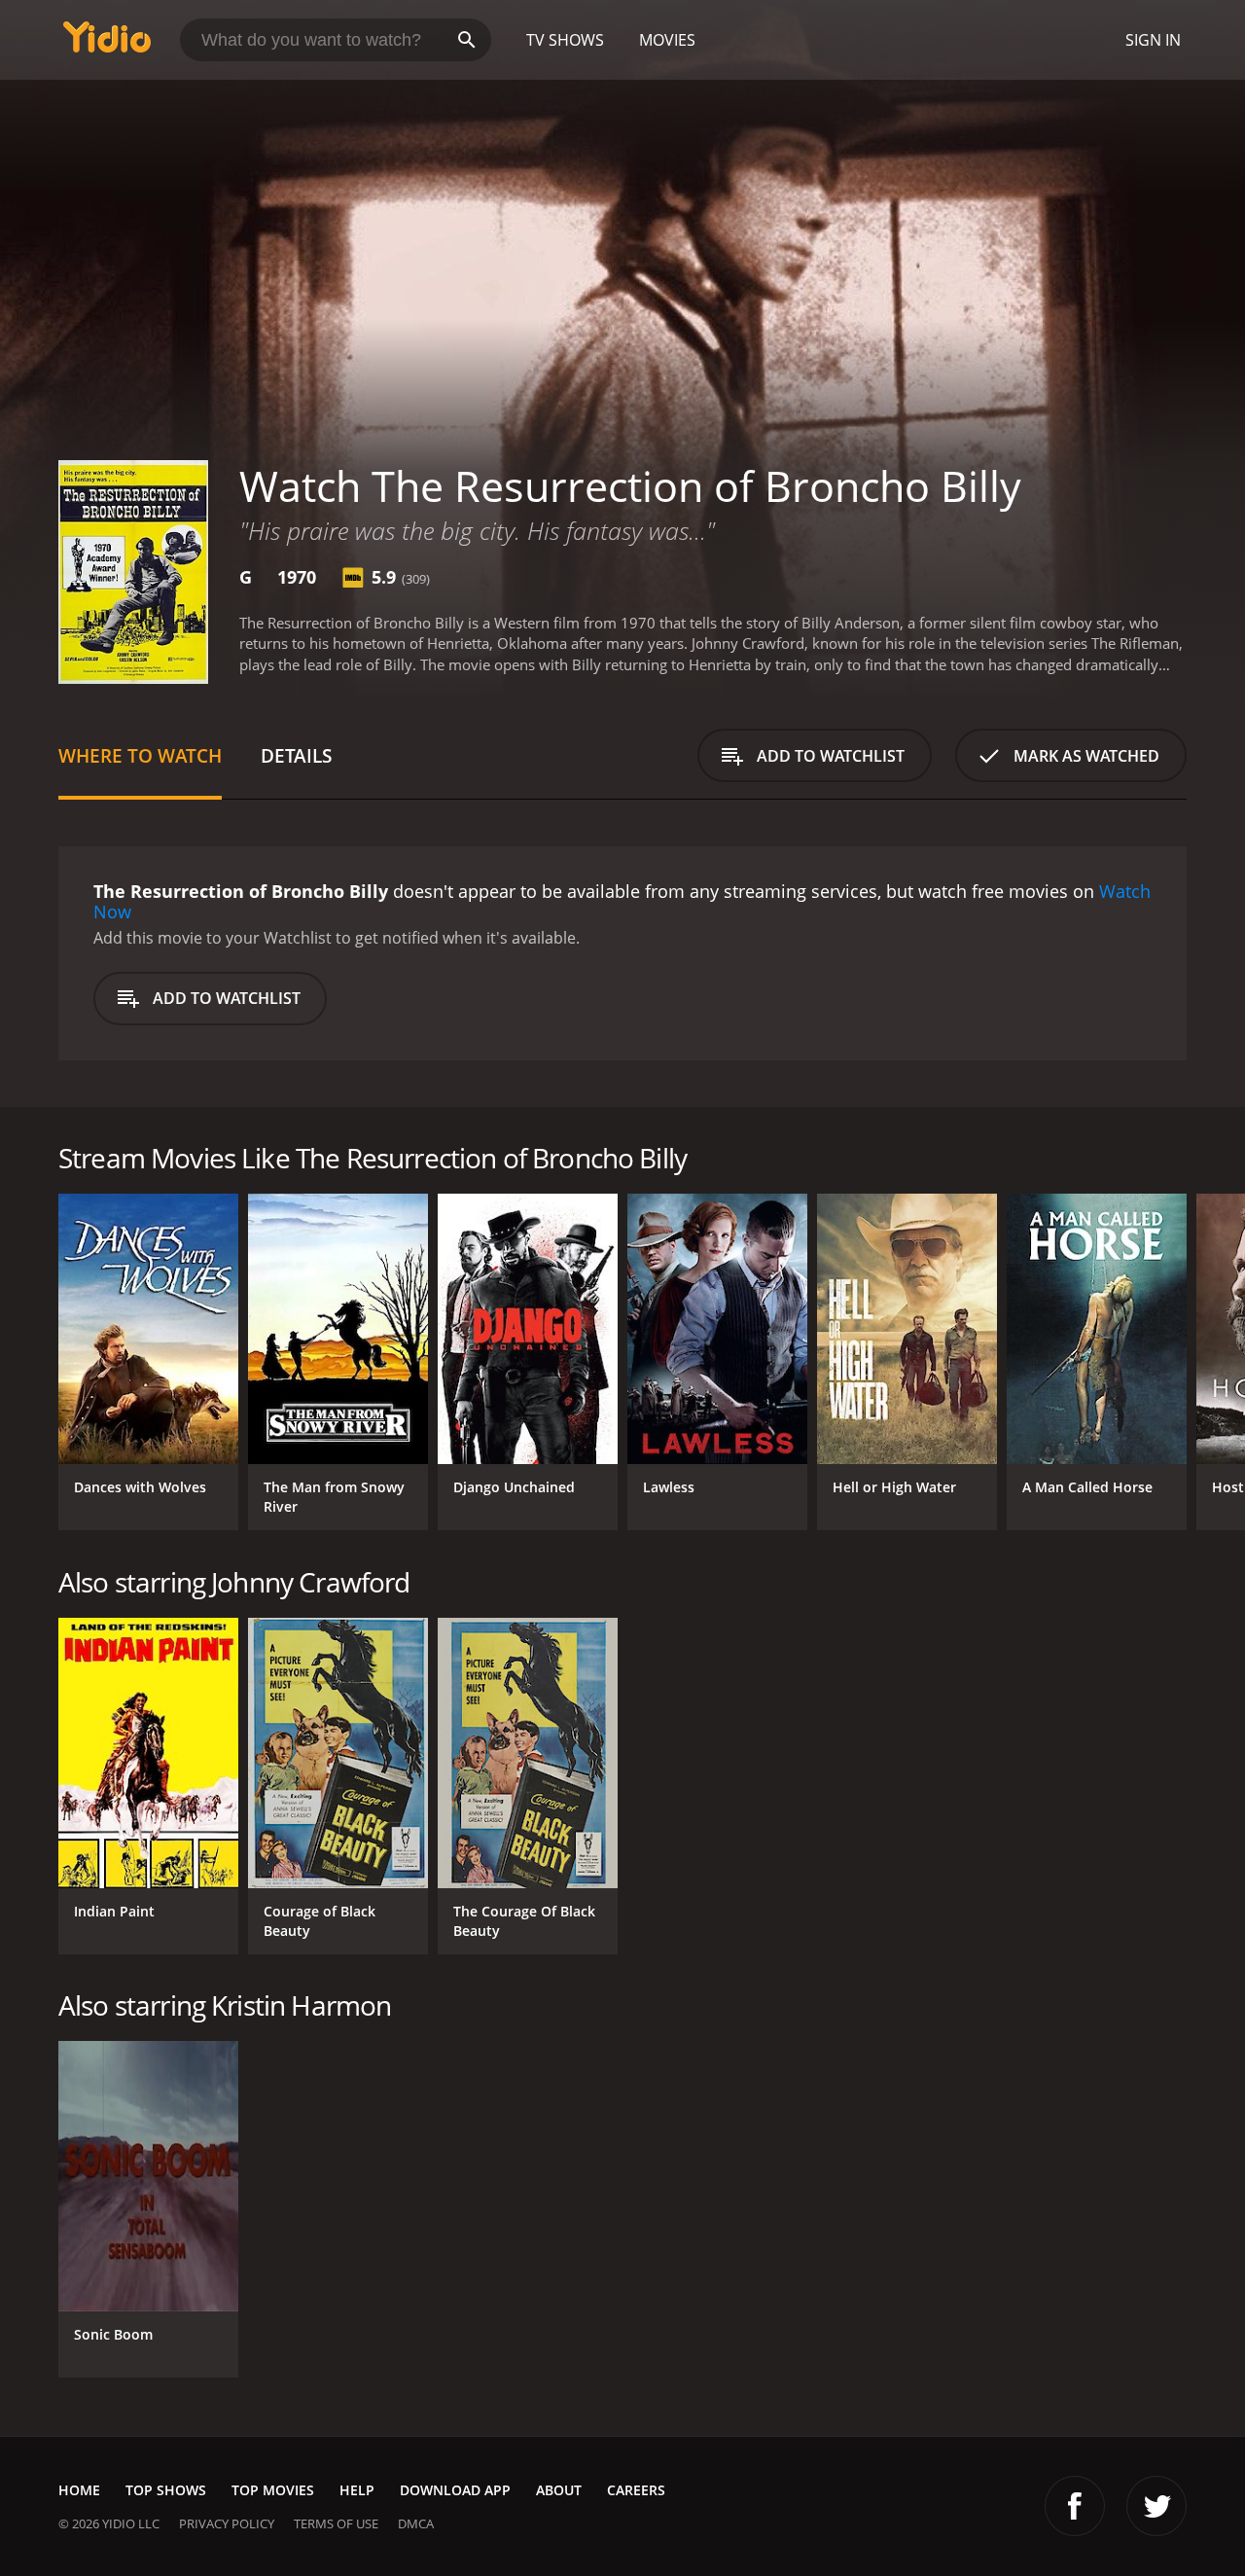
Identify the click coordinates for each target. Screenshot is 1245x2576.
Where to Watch (140, 755)
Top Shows (166, 2490)
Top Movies (273, 2490)
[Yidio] (107, 43)
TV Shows (565, 40)
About (559, 2490)
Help (357, 2490)
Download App (455, 2490)
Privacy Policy (227, 2523)
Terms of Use (336, 2523)
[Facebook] (1075, 2506)
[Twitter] (1156, 2506)
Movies (667, 40)
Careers (636, 2490)
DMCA (416, 2523)
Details (296, 755)
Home (79, 2490)
